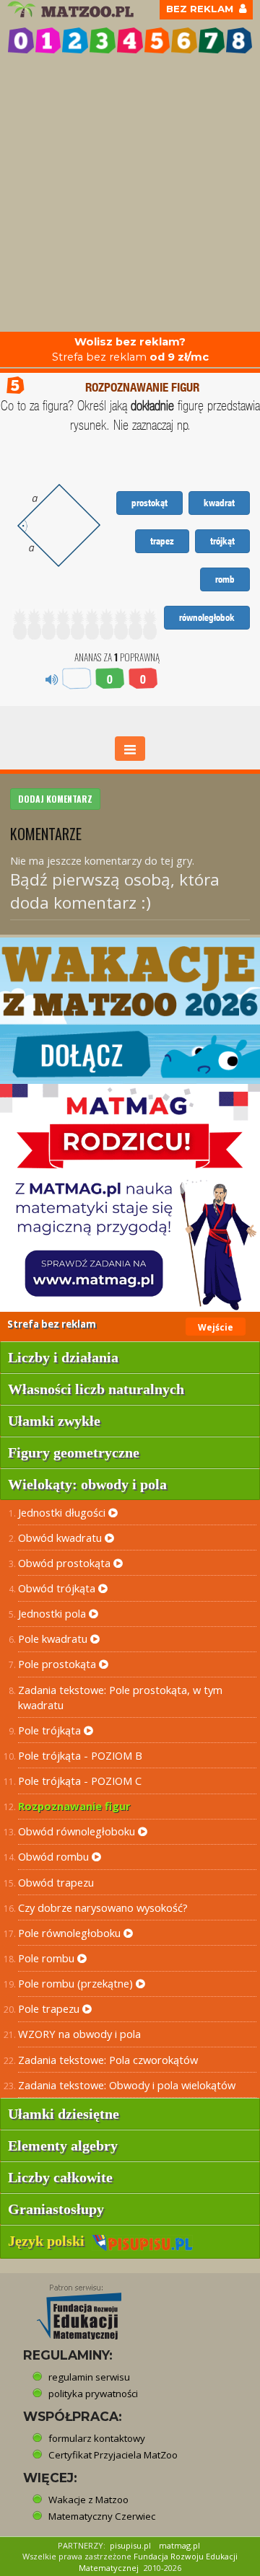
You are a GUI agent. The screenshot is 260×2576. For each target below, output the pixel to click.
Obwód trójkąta (58, 1588)
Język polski (50, 2241)
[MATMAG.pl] (130, 1198)
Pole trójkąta (51, 1730)
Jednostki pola (53, 1613)
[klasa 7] (212, 40)
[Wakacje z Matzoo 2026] (130, 1011)
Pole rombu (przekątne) (77, 1983)
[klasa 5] (157, 40)
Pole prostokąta (58, 1664)
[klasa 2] (75, 40)
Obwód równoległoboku (78, 1831)
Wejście (216, 1327)
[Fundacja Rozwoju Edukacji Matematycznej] (69, 2308)
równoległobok (207, 617)
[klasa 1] (48, 40)
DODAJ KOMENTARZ (55, 799)
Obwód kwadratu (61, 1538)
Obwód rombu (55, 1856)
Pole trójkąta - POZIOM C (80, 1781)
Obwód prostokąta (66, 1563)
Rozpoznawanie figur (74, 1806)
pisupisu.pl (130, 2545)
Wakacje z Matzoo (88, 2500)
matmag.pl (179, 2545)
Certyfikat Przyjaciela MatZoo (113, 2455)
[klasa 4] (130, 40)
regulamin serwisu (89, 2377)
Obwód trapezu (56, 1882)
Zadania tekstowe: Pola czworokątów (108, 2060)
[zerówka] (21, 40)
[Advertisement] (130, 195)
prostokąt (149, 503)
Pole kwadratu (54, 1638)
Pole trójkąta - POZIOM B (80, 1755)
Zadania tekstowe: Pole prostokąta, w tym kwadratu (120, 1697)
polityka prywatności (93, 2394)
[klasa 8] (239, 40)
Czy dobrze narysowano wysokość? (103, 1907)
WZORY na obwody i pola (79, 2034)
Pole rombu (48, 1958)
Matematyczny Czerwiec (102, 2516)
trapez (162, 541)
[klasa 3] (103, 40)
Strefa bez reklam (130, 349)
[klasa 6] (184, 40)
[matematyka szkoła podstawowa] (72, 9)
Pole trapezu (50, 2008)
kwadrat (219, 503)
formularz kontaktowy (97, 2438)
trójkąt (222, 541)
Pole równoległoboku (71, 1933)
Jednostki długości (63, 1512)
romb (225, 579)
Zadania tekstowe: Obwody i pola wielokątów (127, 2085)
